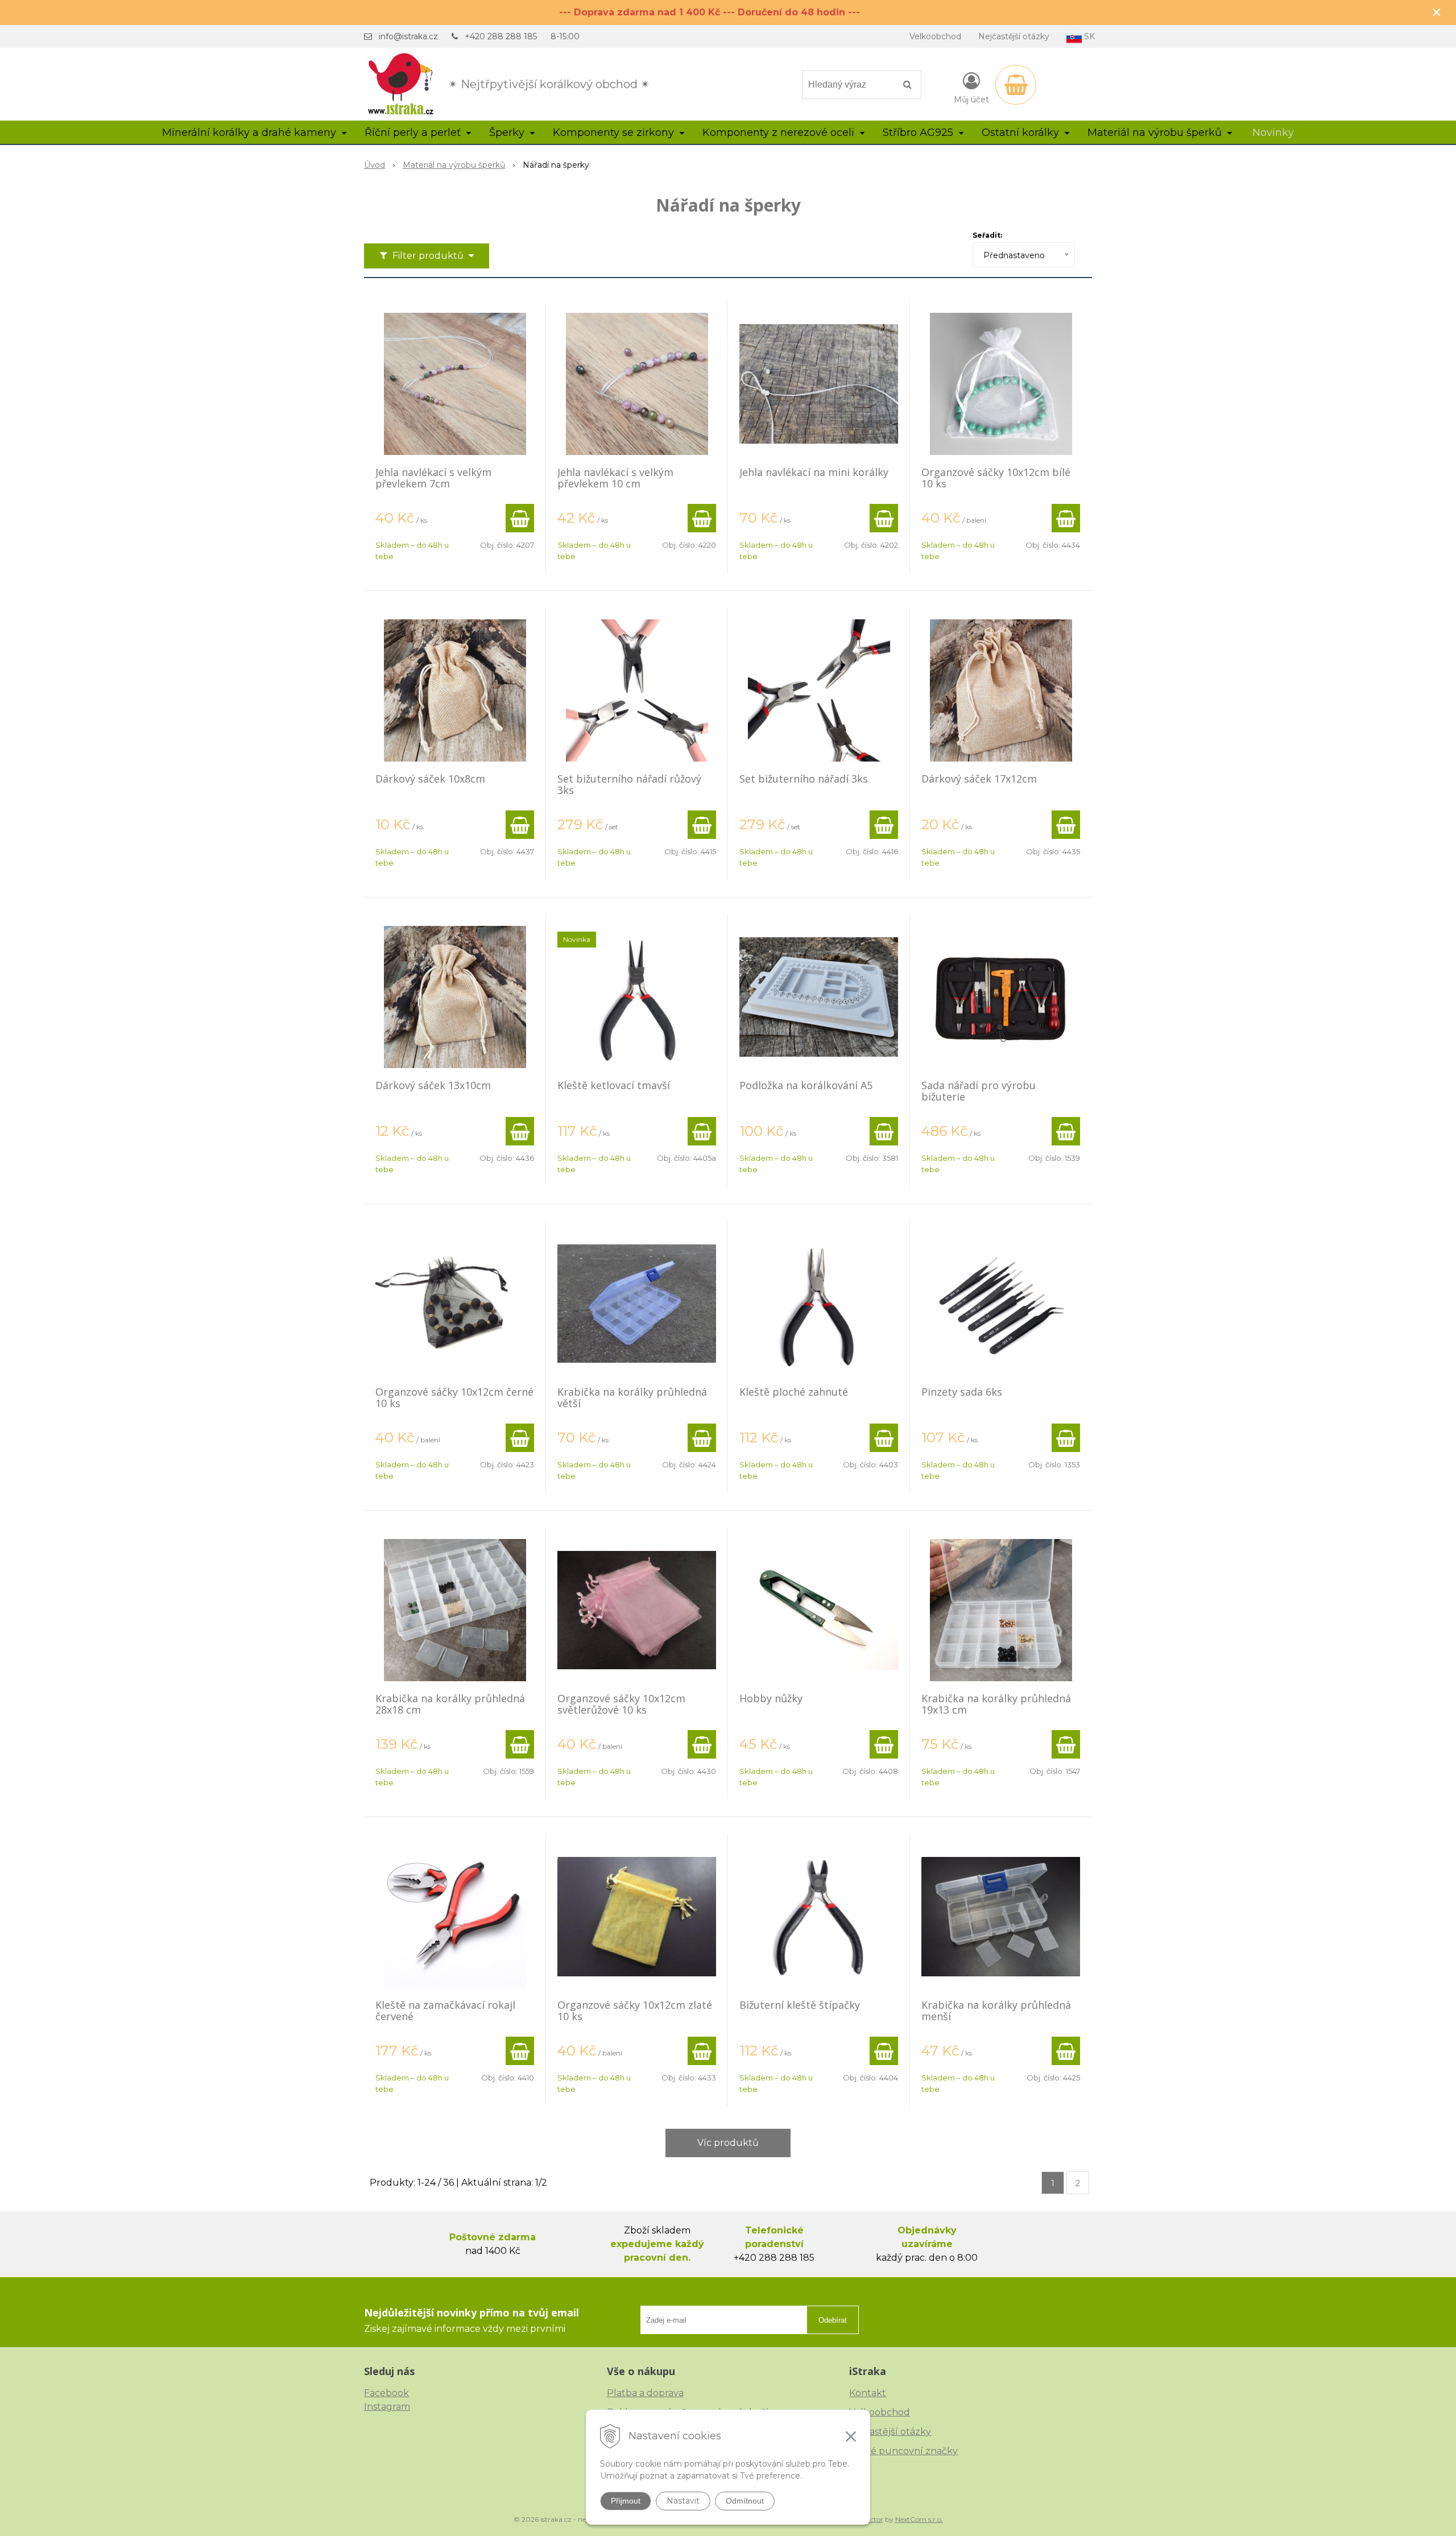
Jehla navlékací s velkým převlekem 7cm (433, 478)
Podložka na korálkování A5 (806, 1085)
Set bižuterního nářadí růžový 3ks (629, 784)
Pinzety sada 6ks (962, 1392)
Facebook (386, 2393)
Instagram (387, 2407)
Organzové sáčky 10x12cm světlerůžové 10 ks (621, 1704)
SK (1088, 36)
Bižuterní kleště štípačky (800, 2005)
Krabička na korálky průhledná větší (632, 1397)
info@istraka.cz (408, 36)
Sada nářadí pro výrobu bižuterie (979, 1091)
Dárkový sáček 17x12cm (979, 779)
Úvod (375, 165)
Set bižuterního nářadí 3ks (804, 779)
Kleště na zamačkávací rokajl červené (445, 2010)
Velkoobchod (935, 36)
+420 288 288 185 (501, 36)
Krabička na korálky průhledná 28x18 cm (450, 1704)
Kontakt (868, 2393)
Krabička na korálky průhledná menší (996, 2010)
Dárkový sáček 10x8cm (430, 779)
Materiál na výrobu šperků (454, 165)
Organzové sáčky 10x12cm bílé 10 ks (996, 478)
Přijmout (626, 2501)
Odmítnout (745, 2501)
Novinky (1273, 133)
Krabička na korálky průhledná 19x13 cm (996, 1704)
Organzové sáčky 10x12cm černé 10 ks (454, 1397)
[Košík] (1016, 85)
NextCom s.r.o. (919, 2519)
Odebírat (833, 2320)
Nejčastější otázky (1014, 36)
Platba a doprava (645, 2393)
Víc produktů (728, 2143)
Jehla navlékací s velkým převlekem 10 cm (615, 478)
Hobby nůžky (771, 1698)
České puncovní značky (903, 2451)
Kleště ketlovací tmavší (614, 1085)
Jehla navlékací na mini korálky (814, 472)
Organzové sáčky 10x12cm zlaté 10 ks (635, 2010)
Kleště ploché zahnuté (794, 1392)
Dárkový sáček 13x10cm (433, 1085)
